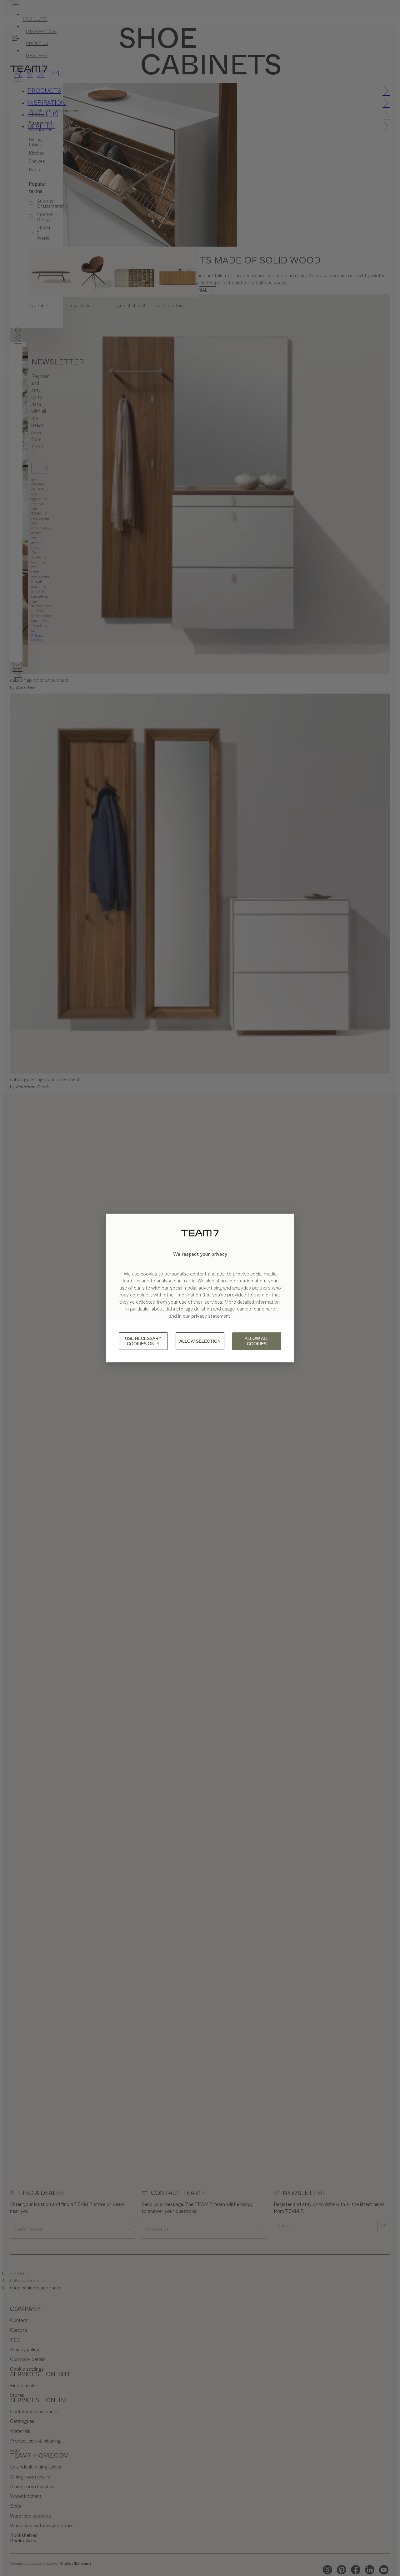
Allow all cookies (257, 1341)
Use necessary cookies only (143, 1341)
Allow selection (200, 1341)
